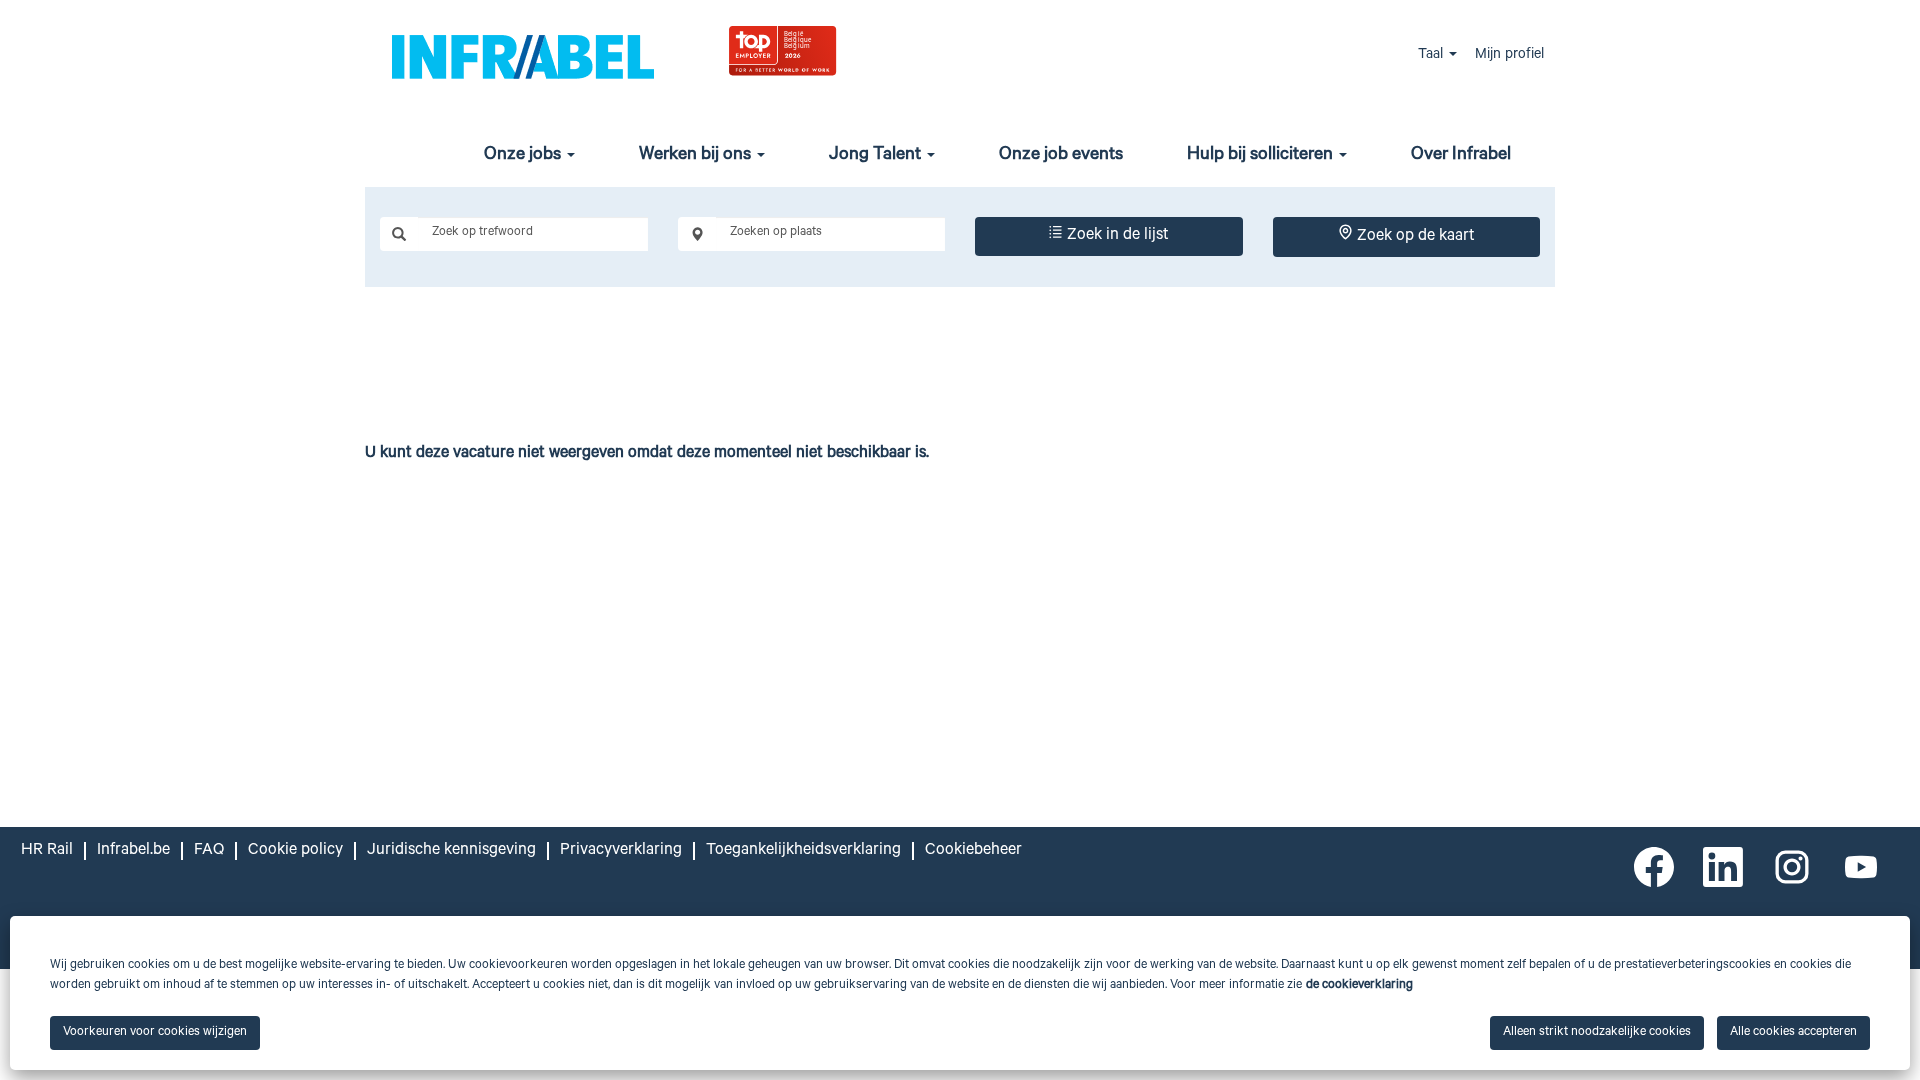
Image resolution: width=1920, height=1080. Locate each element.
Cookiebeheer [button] (973, 851)
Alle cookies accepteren (1793, 1033)
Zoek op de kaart (1414, 237)
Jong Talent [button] (877, 156)
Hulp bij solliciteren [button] (1262, 156)
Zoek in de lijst (1116, 236)
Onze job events (1061, 156)
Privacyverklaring (621, 851)
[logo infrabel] (523, 55)
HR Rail (47, 851)
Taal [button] (1432, 56)
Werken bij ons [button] (697, 156)
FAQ (209, 851)
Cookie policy (295, 851)
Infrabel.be (133, 851)
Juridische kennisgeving (451, 851)
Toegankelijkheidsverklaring (803, 851)
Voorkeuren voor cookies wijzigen (155, 1033)
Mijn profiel (1509, 56)
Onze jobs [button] (524, 156)
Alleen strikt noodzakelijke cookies (1597, 1033)
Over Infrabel (1461, 156)
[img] (831, 49)
